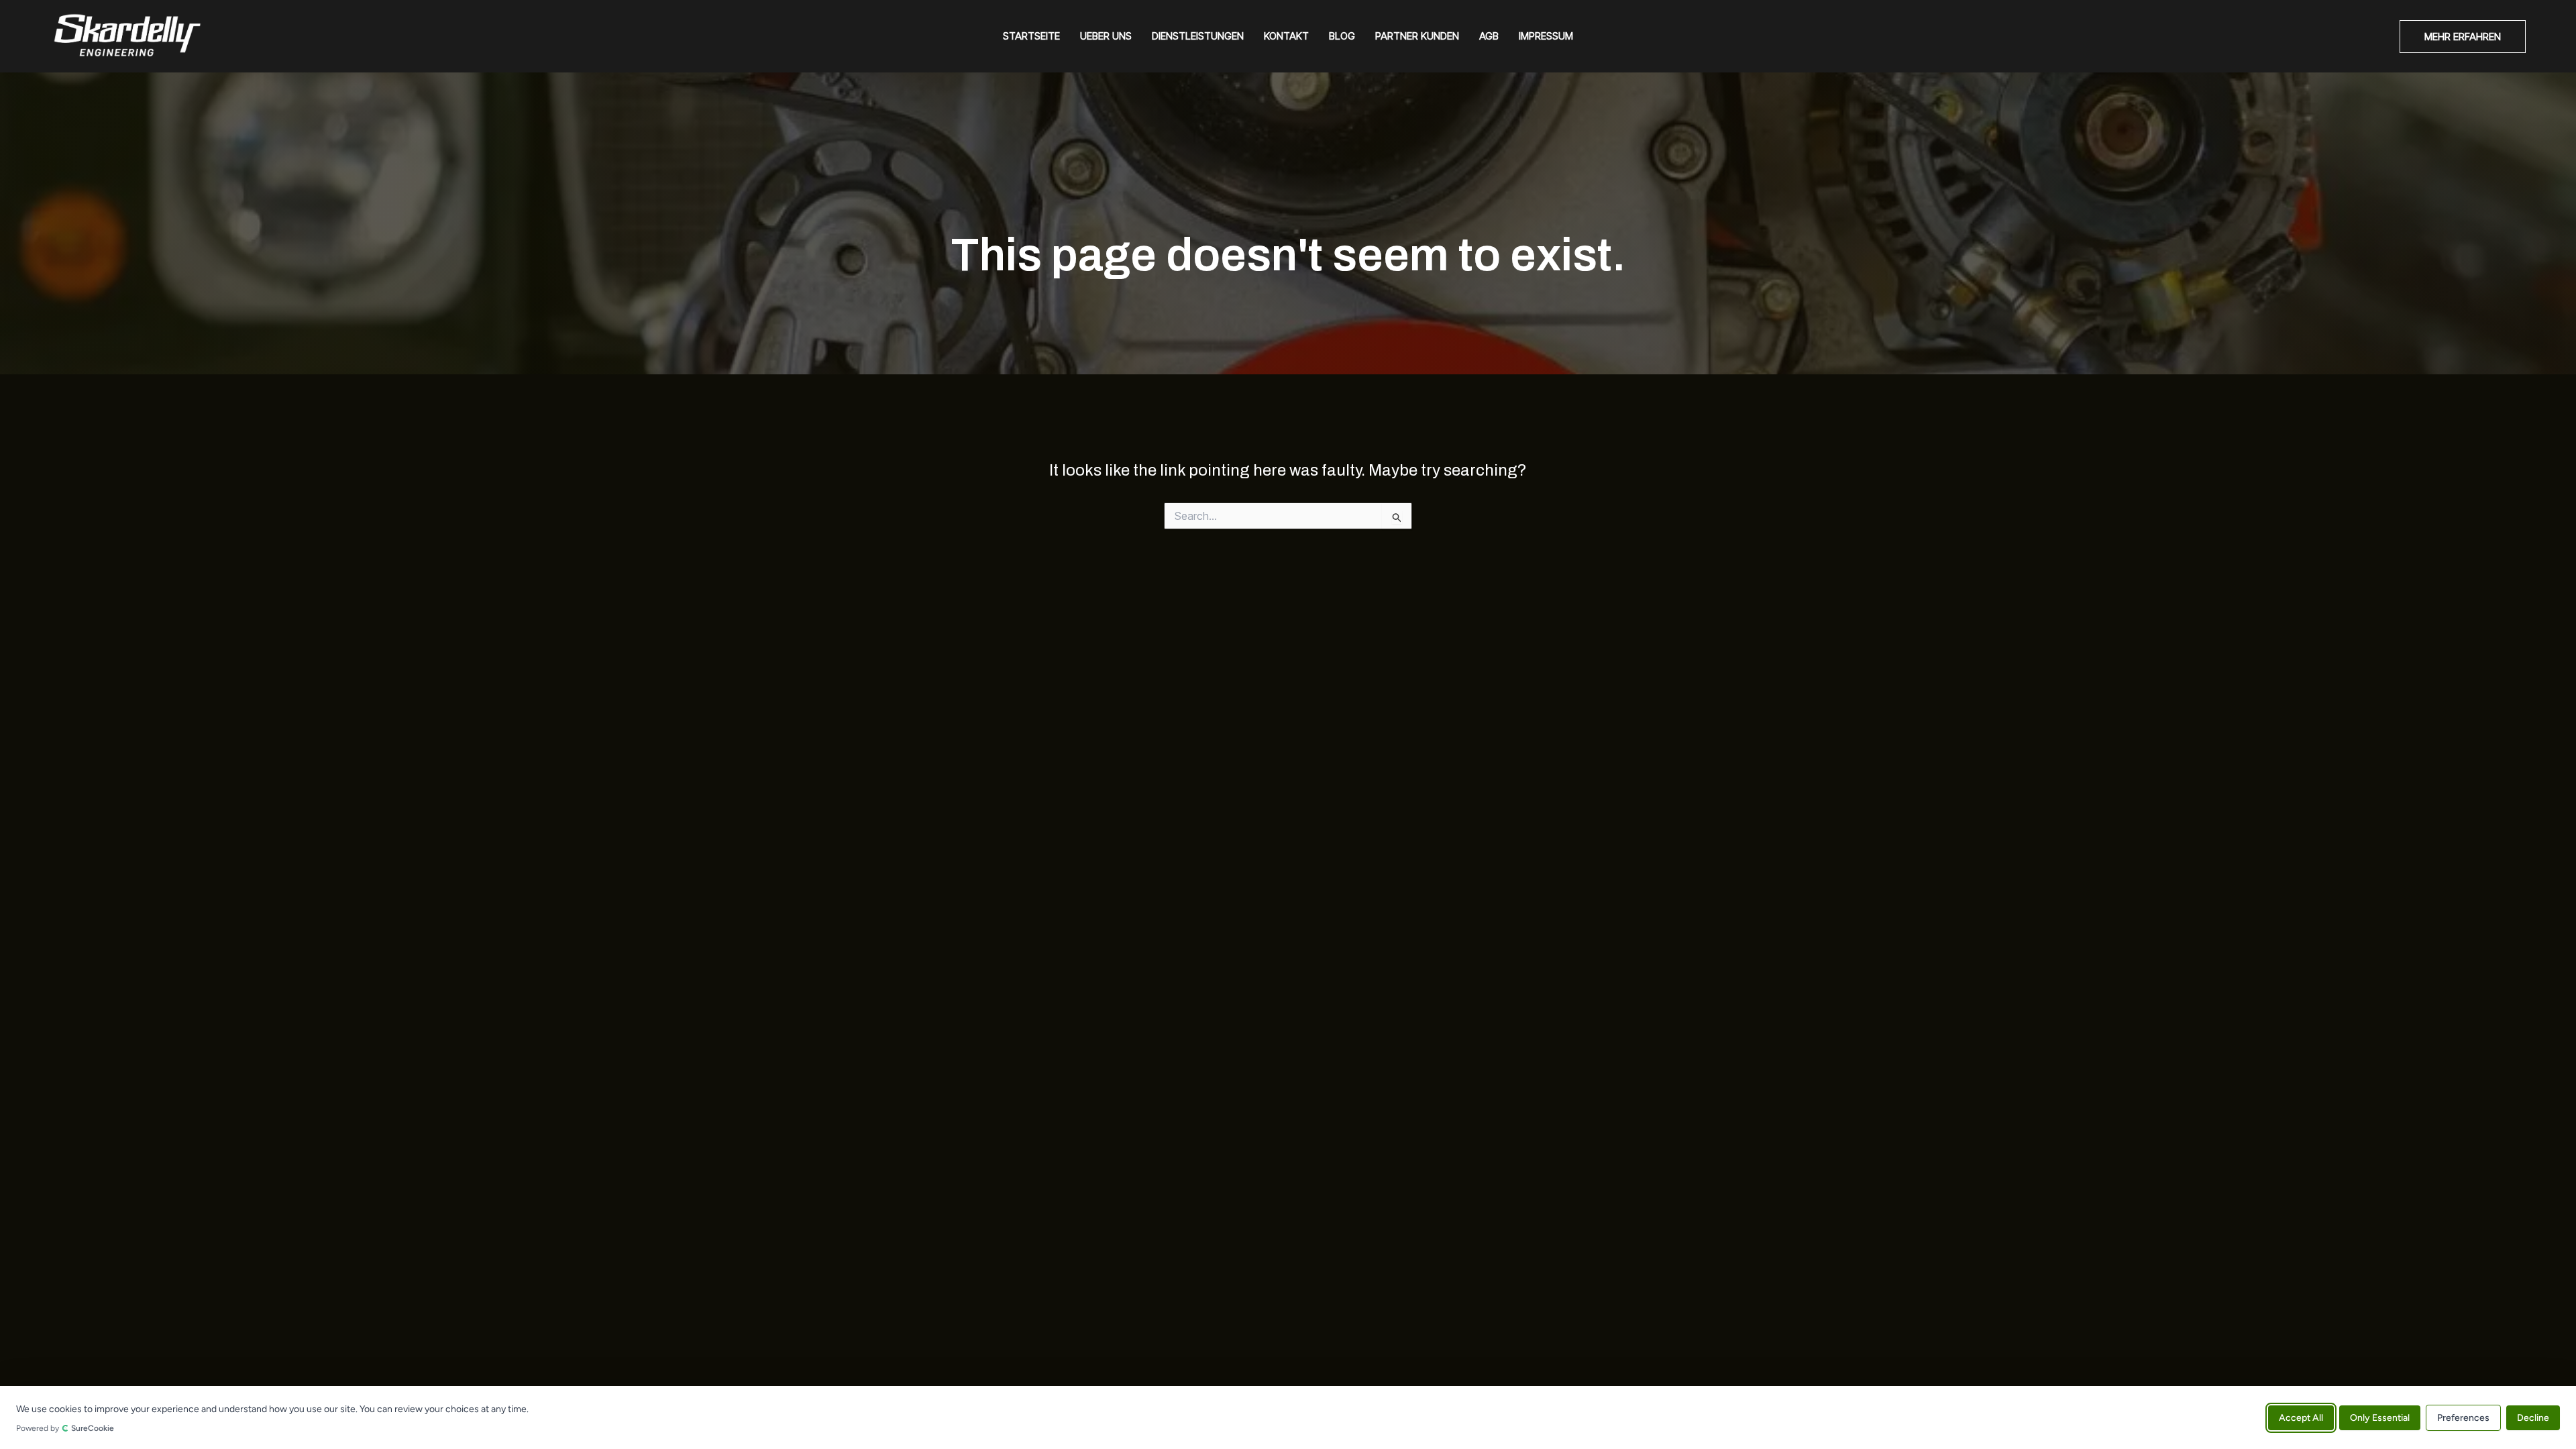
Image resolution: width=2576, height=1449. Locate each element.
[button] (2463, 37)
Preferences (2463, 1417)
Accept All (2301, 1417)
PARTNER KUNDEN (1417, 36)
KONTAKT (1286, 36)
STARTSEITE (1031, 36)
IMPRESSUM (1546, 36)
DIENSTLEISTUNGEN (1198, 36)
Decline (2533, 1417)
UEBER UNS (1106, 36)
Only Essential (2380, 1417)
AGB (1489, 36)
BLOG (1342, 36)
